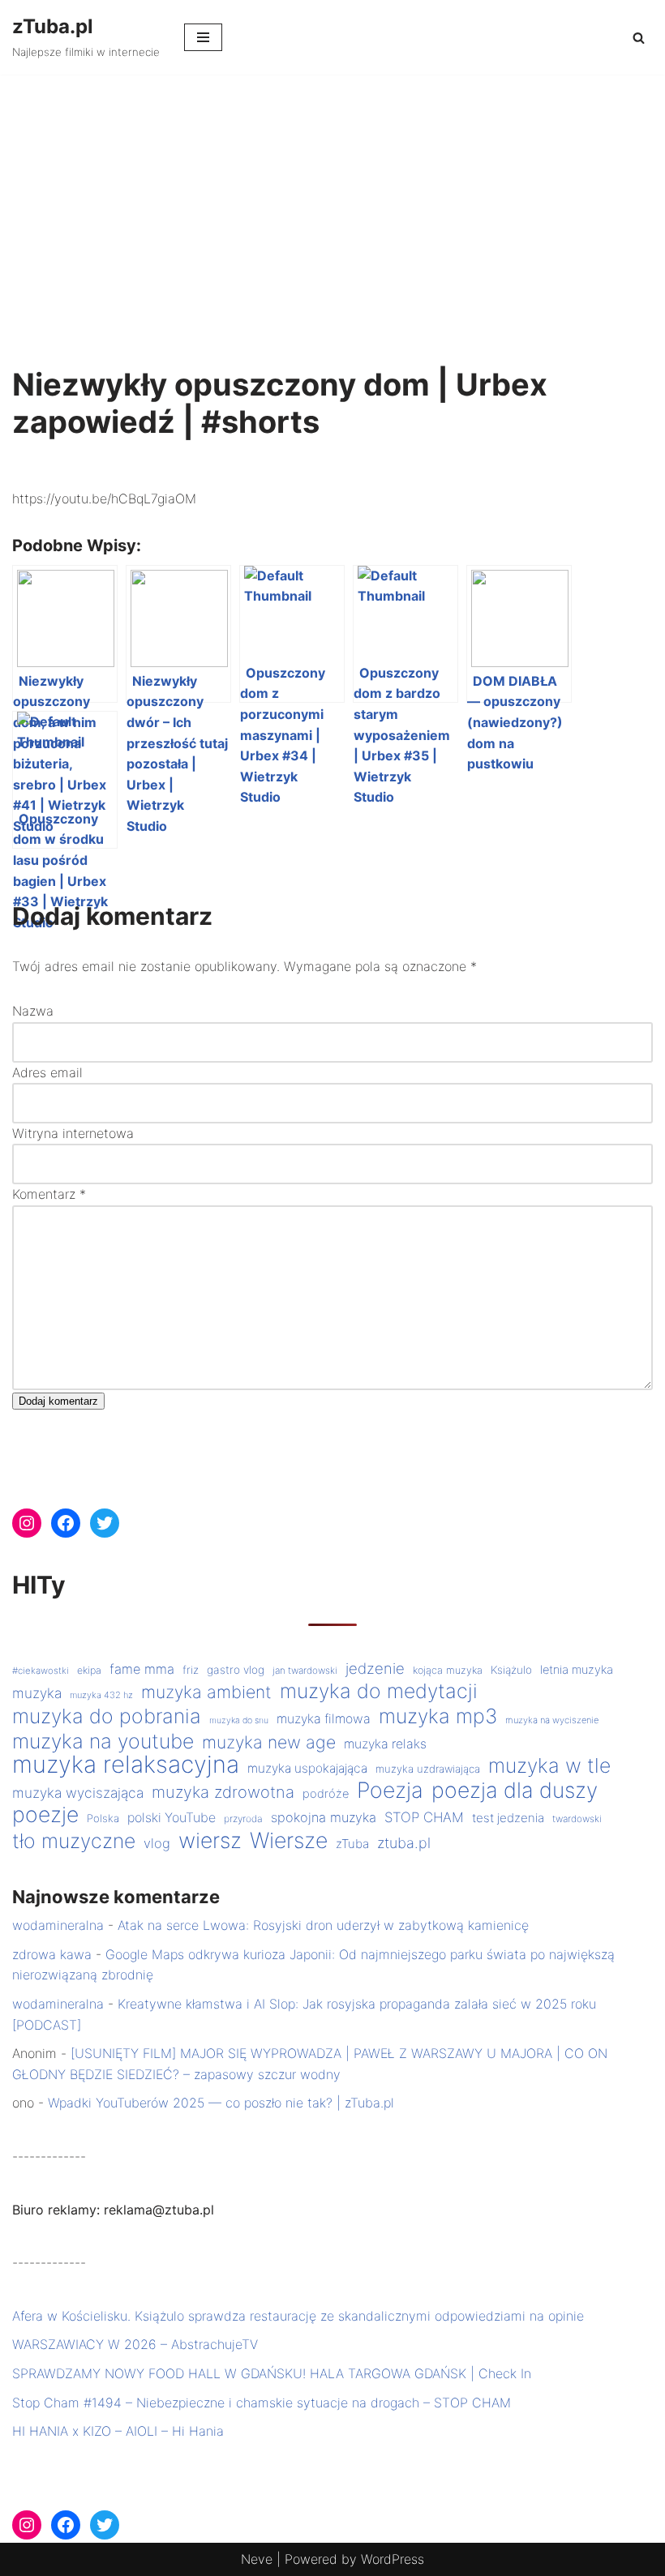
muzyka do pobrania (107, 1717)
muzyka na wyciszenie (552, 1720)
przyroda (243, 1819)
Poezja (390, 1791)
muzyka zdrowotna (223, 1792)
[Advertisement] (332, 196)
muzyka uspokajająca (307, 1768)
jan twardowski (305, 1671)
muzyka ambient (206, 1692)
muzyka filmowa (324, 1719)
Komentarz (49, 1194)
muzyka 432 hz (101, 1695)
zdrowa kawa (52, 1954)
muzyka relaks (385, 1744)
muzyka (37, 1693)
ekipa (89, 1670)
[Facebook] (66, 1523)
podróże (326, 1794)
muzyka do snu (239, 1720)
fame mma (142, 1669)
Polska (103, 1818)
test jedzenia (508, 1818)
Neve (257, 2559)
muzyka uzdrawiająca (428, 1769)
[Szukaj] (639, 38)
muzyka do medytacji (379, 1692)
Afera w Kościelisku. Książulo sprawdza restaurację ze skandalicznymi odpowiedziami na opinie (298, 2316)
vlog (157, 1843)
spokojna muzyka (324, 1817)
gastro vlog (236, 1670)
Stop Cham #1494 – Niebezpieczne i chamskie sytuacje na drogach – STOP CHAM (262, 2403)
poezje (45, 1815)
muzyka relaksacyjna (126, 1765)
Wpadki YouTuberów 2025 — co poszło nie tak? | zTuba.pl (221, 2103)
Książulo (511, 1670)
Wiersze (289, 1841)
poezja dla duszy (515, 1791)
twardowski (577, 1819)
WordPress (393, 2559)
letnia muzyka (577, 1670)
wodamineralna (58, 1925)
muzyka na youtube (103, 1742)
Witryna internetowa (73, 1133)
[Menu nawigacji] (203, 37)
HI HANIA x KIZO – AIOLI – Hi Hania (118, 2431)
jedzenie (375, 1668)
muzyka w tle (549, 1766)
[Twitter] (105, 1523)
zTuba (352, 1844)
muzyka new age (269, 1742)
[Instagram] (27, 1523)
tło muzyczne (74, 1842)
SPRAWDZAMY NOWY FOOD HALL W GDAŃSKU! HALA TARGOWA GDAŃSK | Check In (272, 2373)
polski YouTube (172, 1818)
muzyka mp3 (438, 1717)
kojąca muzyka (448, 1670)
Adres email (47, 1072)
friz (191, 1670)
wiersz (210, 1841)
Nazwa (33, 1011)
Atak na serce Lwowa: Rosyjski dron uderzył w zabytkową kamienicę (323, 1925)
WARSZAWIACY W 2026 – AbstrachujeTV (135, 2344)
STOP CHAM (424, 1817)
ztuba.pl (404, 1843)
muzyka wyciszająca (78, 1793)
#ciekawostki (41, 1671)
